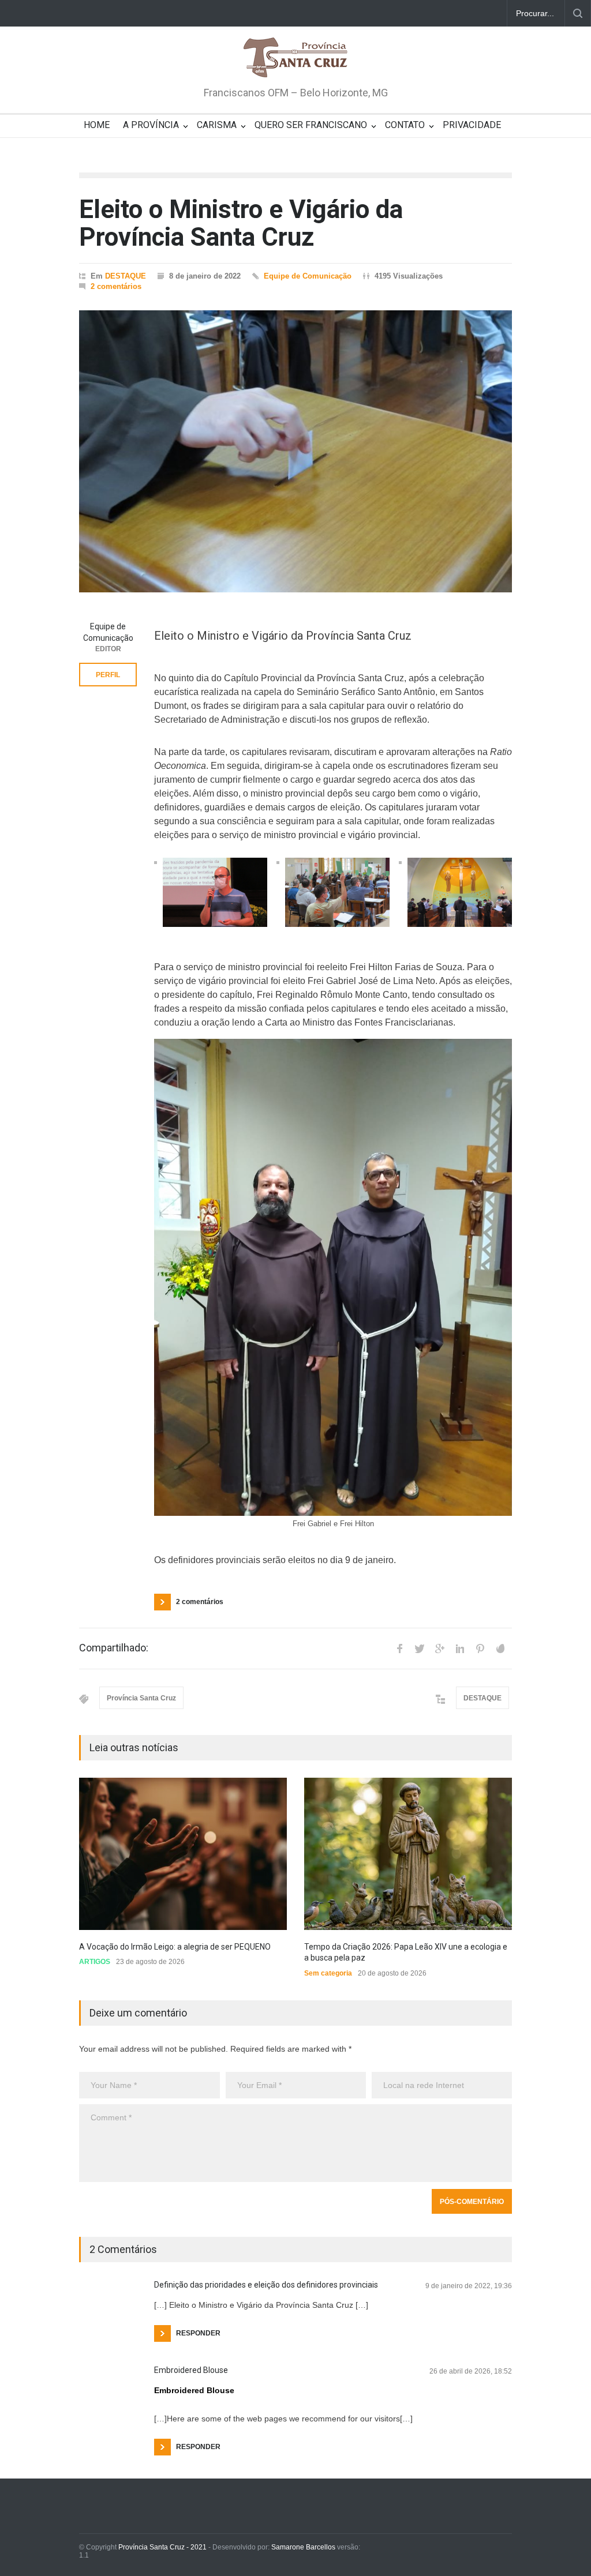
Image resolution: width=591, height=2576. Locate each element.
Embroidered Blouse (191, 2370)
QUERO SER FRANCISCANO (311, 125)
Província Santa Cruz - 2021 (162, 2547)
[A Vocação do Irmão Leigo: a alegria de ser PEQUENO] (183, 1854)
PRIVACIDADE (472, 125)
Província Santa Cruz (141, 1698)
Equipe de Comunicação (308, 276)
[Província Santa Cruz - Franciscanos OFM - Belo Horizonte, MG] (295, 58)
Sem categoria (328, 1973)
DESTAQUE (126, 276)
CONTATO (405, 125)
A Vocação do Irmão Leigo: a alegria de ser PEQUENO (176, 1947)
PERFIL (108, 675)
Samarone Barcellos (302, 2547)
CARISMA (217, 125)
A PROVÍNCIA (151, 125)
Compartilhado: (114, 1648)
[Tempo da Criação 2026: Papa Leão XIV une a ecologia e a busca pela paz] (408, 1854)
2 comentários (116, 286)
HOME (97, 125)
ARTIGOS (95, 1962)
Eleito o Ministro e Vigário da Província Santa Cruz (241, 223)
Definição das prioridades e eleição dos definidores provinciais (266, 2285)
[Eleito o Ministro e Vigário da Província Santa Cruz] (295, 451)
